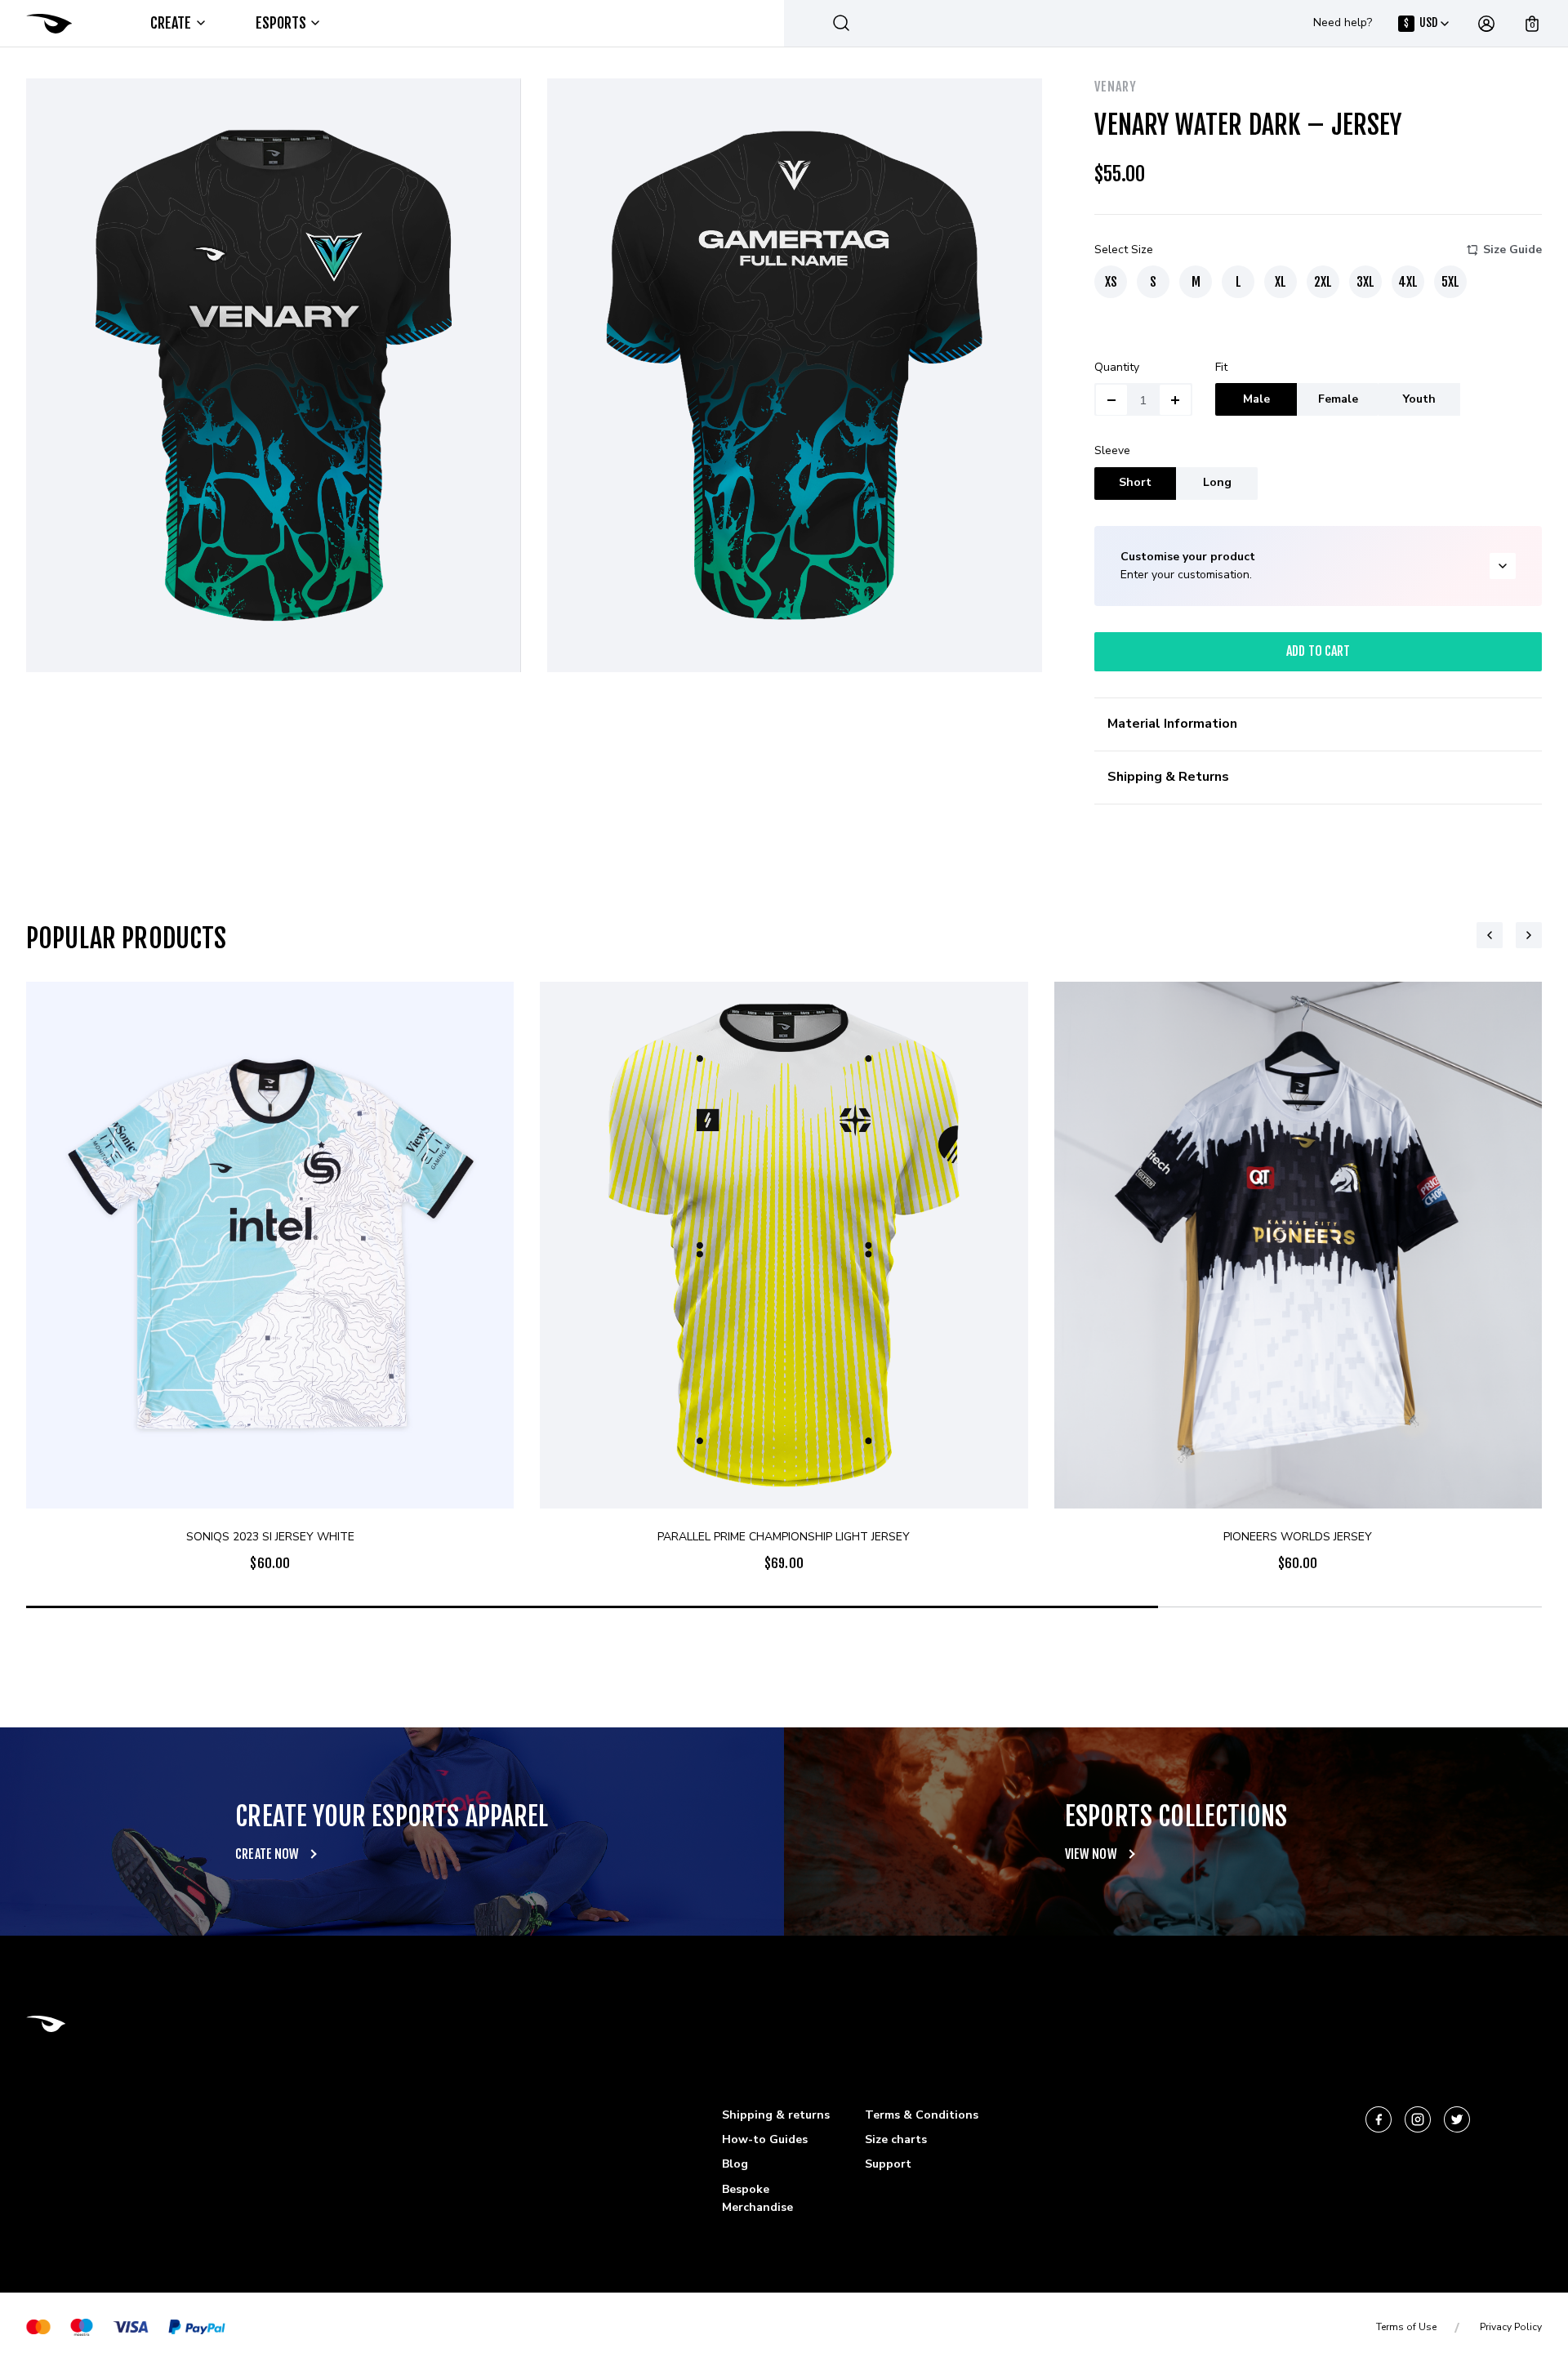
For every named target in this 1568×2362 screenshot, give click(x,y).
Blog (735, 2164)
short (1135, 482)
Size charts (896, 2139)
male (1256, 399)
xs (1111, 282)
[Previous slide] (1490, 935)
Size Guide (1512, 250)
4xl (1408, 282)
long (1217, 482)
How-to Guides (765, 2139)
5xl (1450, 282)
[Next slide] (1529, 935)
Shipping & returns (776, 2115)
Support (888, 2164)
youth (1419, 399)
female (1338, 399)
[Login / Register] (1486, 24)
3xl (1365, 282)
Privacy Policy (1511, 2327)
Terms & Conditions (922, 2115)
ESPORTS (281, 23)
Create (171, 23)
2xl (1323, 282)
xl (1281, 282)
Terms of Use (1406, 2327)
